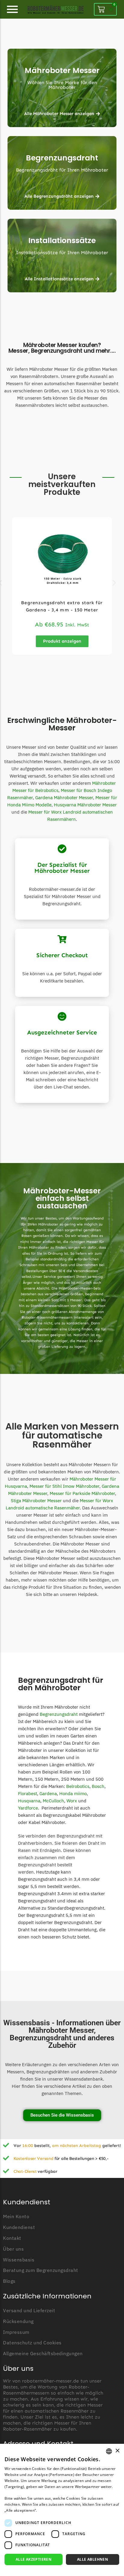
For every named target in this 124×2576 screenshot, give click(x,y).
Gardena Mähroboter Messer (64, 798)
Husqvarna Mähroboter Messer (85, 805)
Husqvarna (29, 1801)
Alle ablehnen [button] (93, 2559)
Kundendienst (19, 2227)
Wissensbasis (19, 2260)
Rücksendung (18, 2321)
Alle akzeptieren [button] (34, 2559)
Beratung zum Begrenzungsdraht (41, 2270)
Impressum (16, 2332)
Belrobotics (78, 1786)
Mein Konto (16, 2217)
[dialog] (62, 2510)
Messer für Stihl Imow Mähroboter (64, 1486)
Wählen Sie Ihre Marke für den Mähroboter (62, 85)
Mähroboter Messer (62, 70)
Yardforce (28, 1808)
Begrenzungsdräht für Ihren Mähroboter (62, 170)
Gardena (48, 1793)
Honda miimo (73, 1793)
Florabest (28, 1793)
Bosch (98, 1786)
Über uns (13, 2249)
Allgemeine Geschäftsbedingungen (43, 2354)
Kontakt (12, 2238)
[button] (114, 583)
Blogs (9, 2281)
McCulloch (53, 1801)
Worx (72, 1801)
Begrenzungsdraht (62, 158)
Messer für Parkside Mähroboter (82, 1493)
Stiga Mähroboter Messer (36, 1501)
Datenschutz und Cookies (32, 2343)
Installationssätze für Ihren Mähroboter (62, 253)
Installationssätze (62, 241)
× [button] (117, 2451)
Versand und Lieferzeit (29, 2311)
